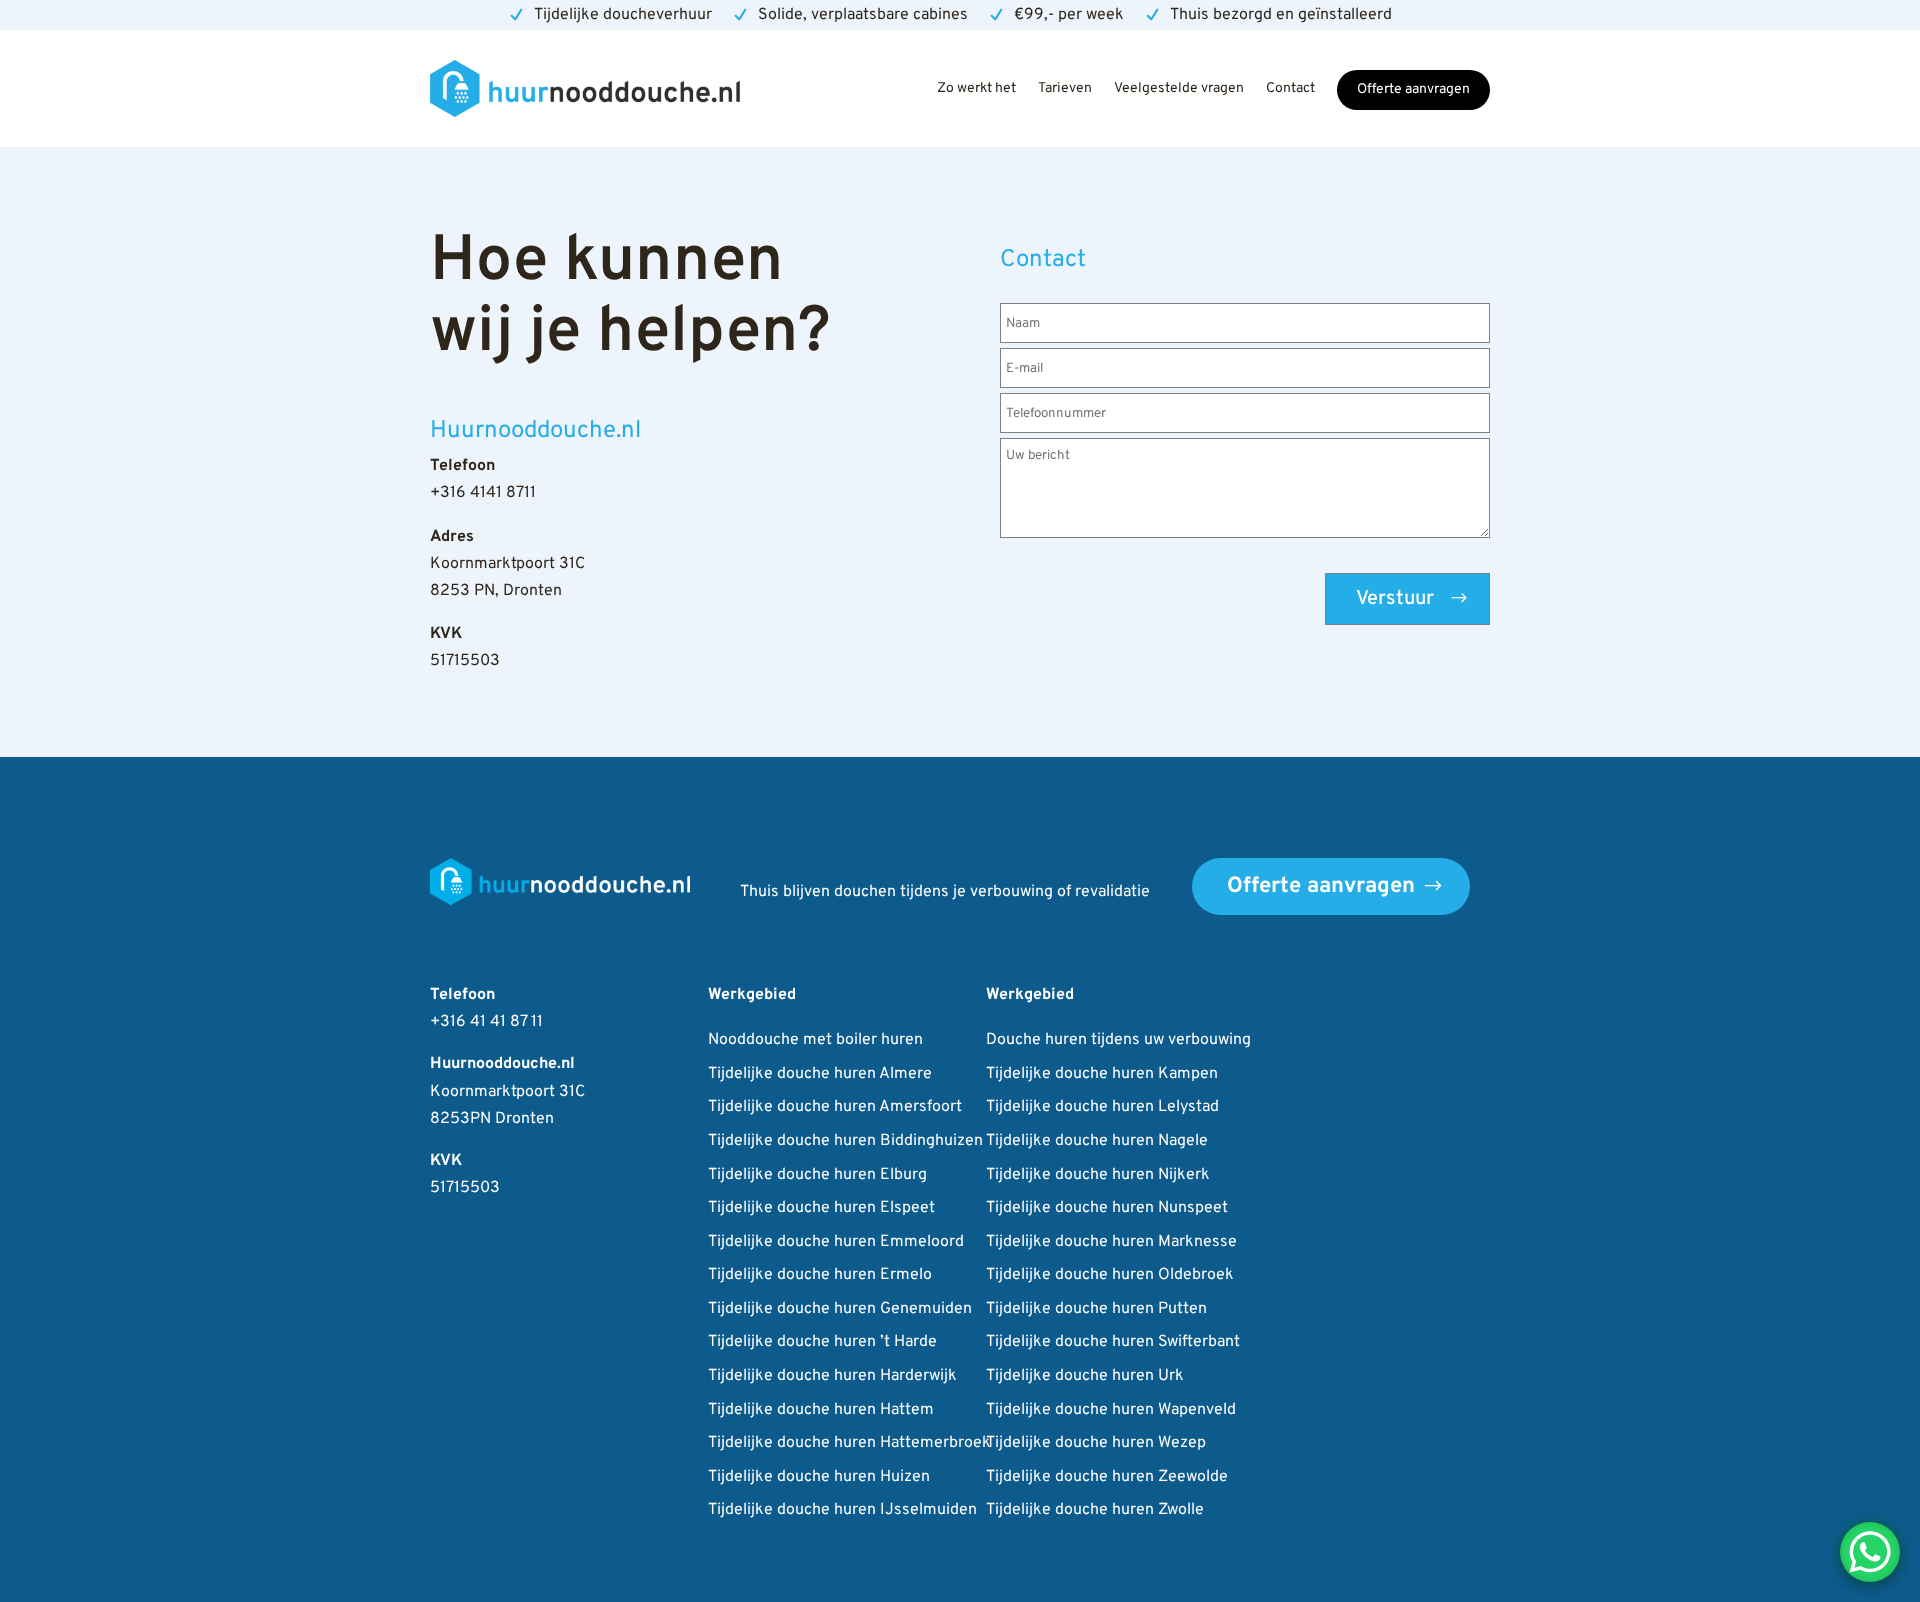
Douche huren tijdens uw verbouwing (1118, 1041)
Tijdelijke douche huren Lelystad (1102, 1108)
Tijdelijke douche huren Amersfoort (835, 1108)
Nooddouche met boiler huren (815, 1041)
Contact (1290, 88)
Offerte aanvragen (1413, 89)
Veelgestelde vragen (1179, 88)
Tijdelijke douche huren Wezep (1096, 1444)
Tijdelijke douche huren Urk (1085, 1377)
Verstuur (1395, 599)
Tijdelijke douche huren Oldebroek (1110, 1276)
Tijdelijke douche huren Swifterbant (1113, 1343)
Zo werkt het (976, 88)
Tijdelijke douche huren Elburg (817, 1176)
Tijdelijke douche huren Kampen (1102, 1075)
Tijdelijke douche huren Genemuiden (840, 1310)
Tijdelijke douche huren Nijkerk (1098, 1176)
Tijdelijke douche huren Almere (820, 1075)
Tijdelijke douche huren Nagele (1097, 1142)
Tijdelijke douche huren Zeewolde (1107, 1478)
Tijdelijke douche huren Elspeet (821, 1209)
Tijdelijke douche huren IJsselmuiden (842, 1511)
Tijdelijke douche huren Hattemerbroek (849, 1444)
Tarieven (1065, 88)
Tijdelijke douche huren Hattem (821, 1411)
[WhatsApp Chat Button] (1870, 1552)
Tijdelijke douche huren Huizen (819, 1478)
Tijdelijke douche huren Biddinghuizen (845, 1142)
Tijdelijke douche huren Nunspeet (1107, 1209)
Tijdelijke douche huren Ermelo (820, 1276)
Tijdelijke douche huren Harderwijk (832, 1377)
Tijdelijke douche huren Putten (1096, 1310)
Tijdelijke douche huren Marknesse (1111, 1243)
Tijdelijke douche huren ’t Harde (822, 1343)
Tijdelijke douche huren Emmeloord (836, 1243)
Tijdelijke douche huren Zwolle (1095, 1511)
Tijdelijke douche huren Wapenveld (1111, 1411)
